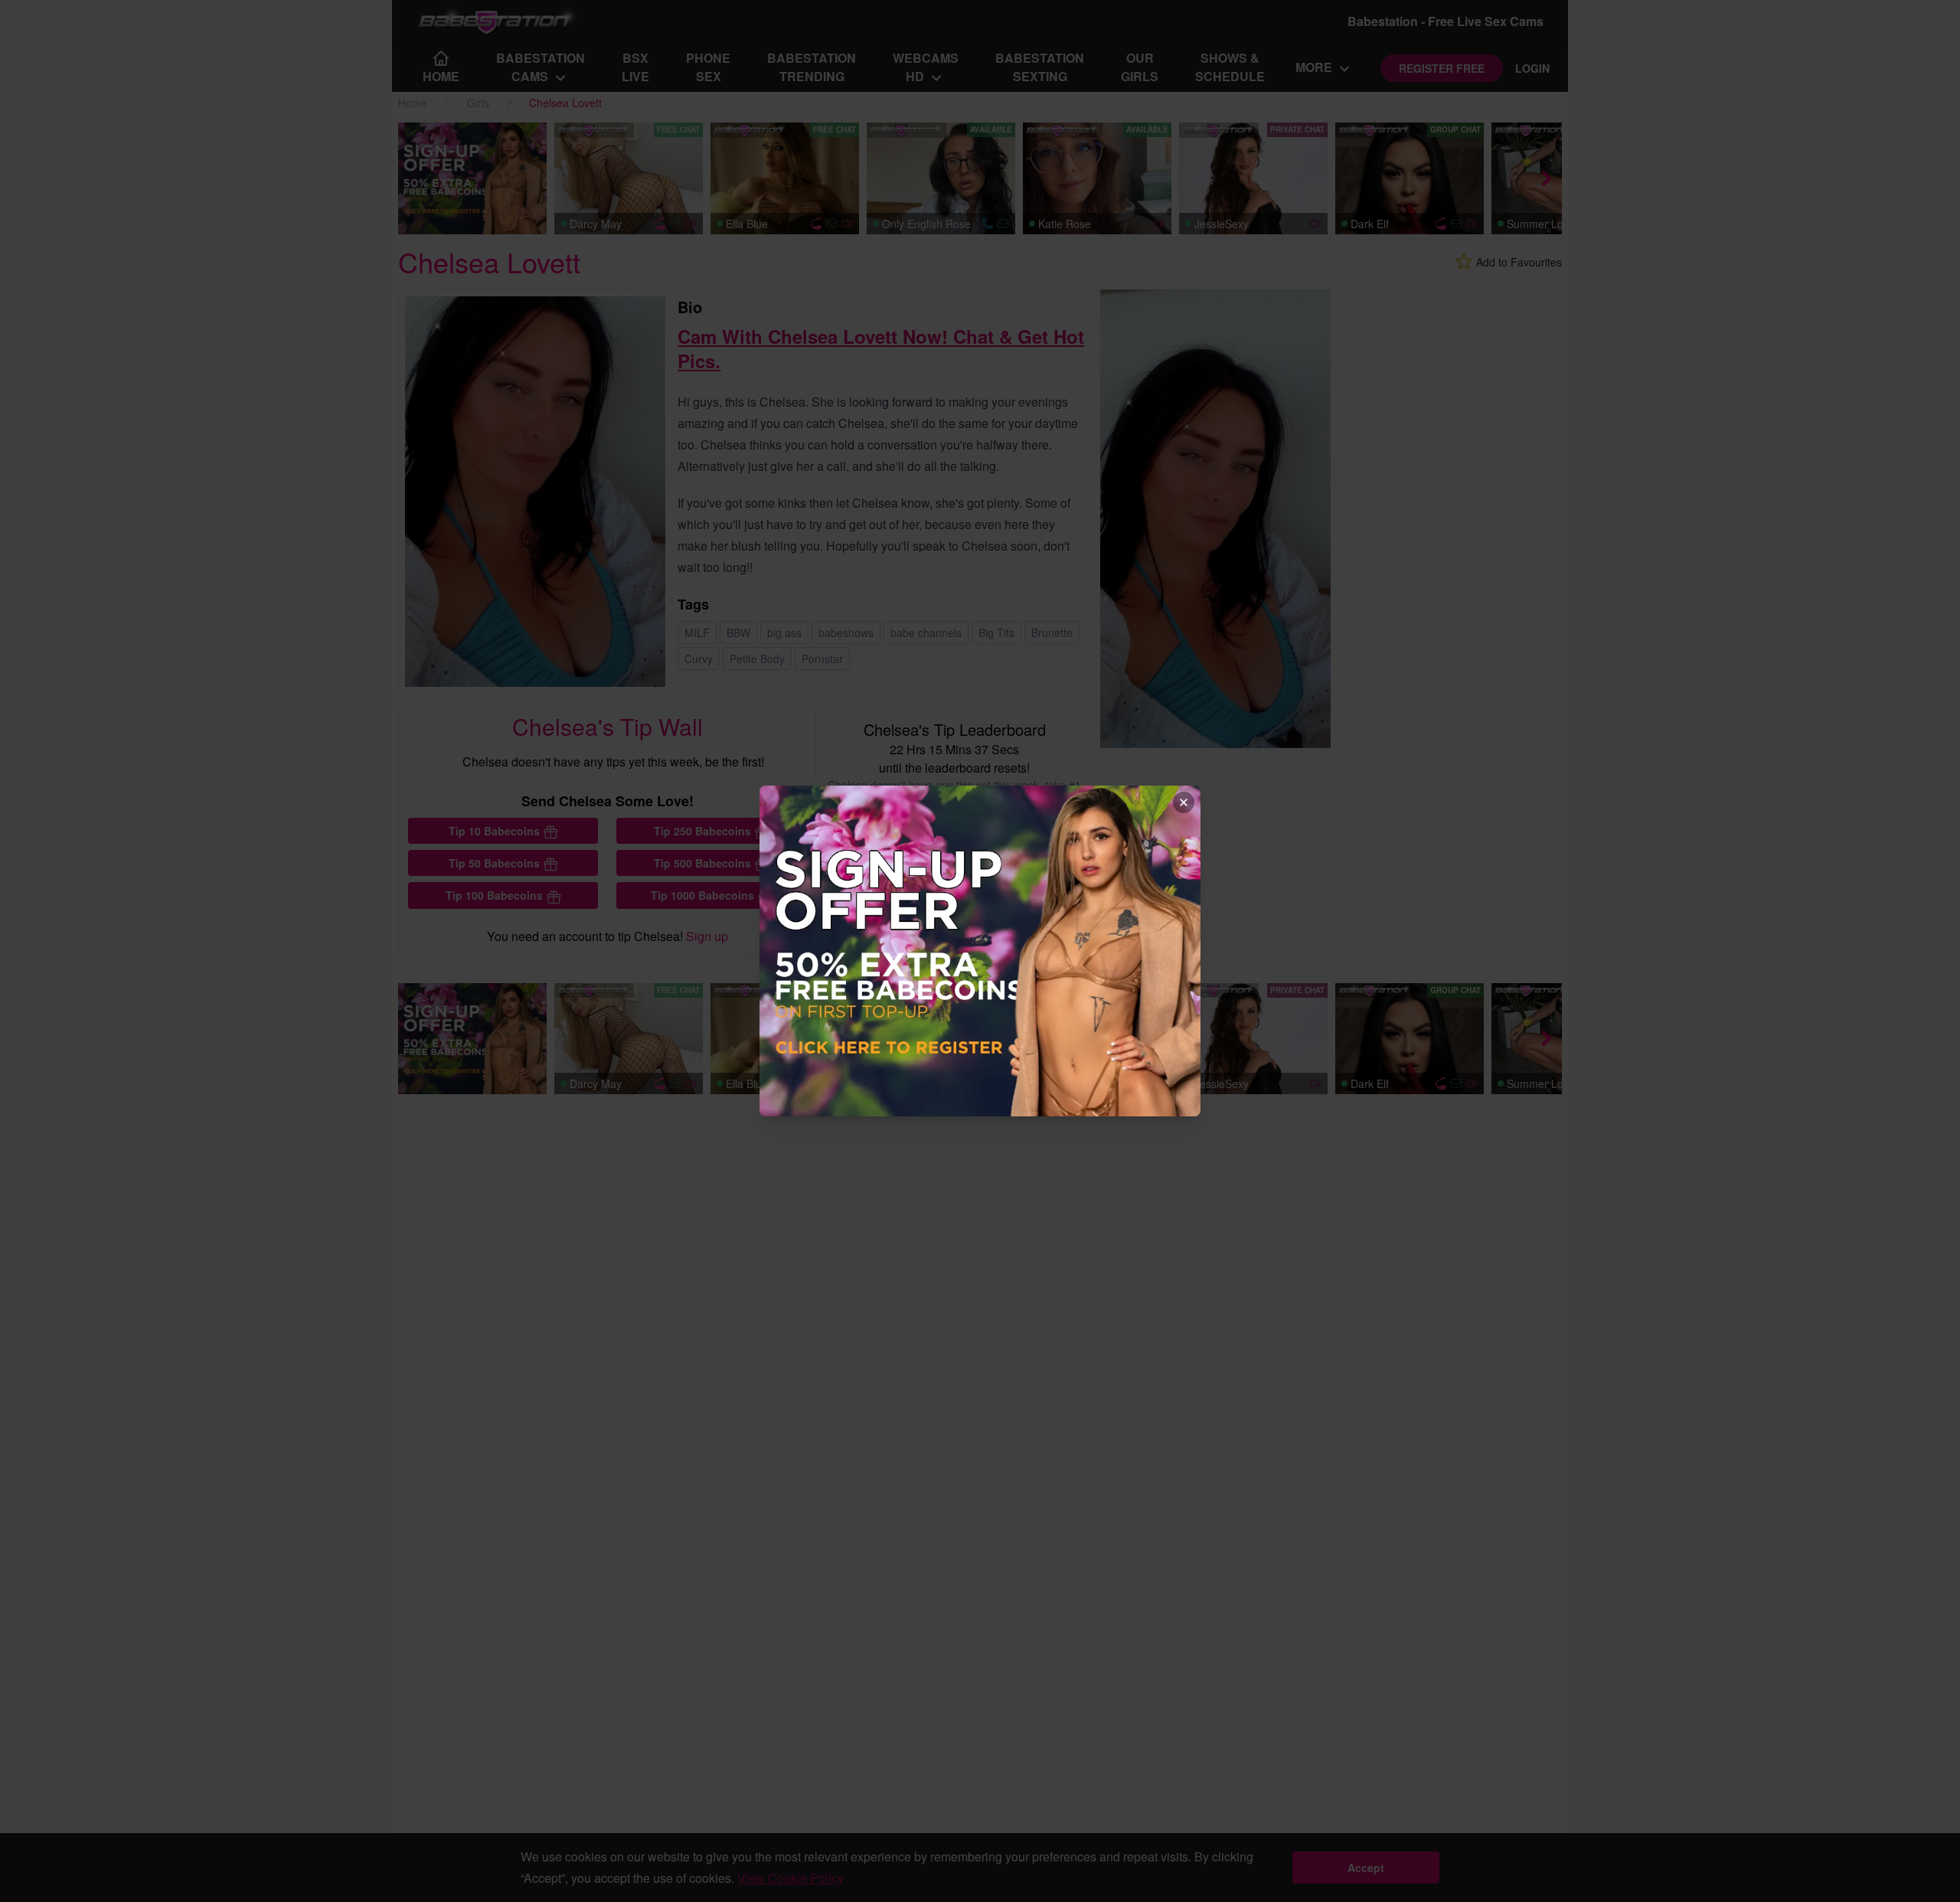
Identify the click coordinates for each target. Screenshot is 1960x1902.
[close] (1184, 802)
